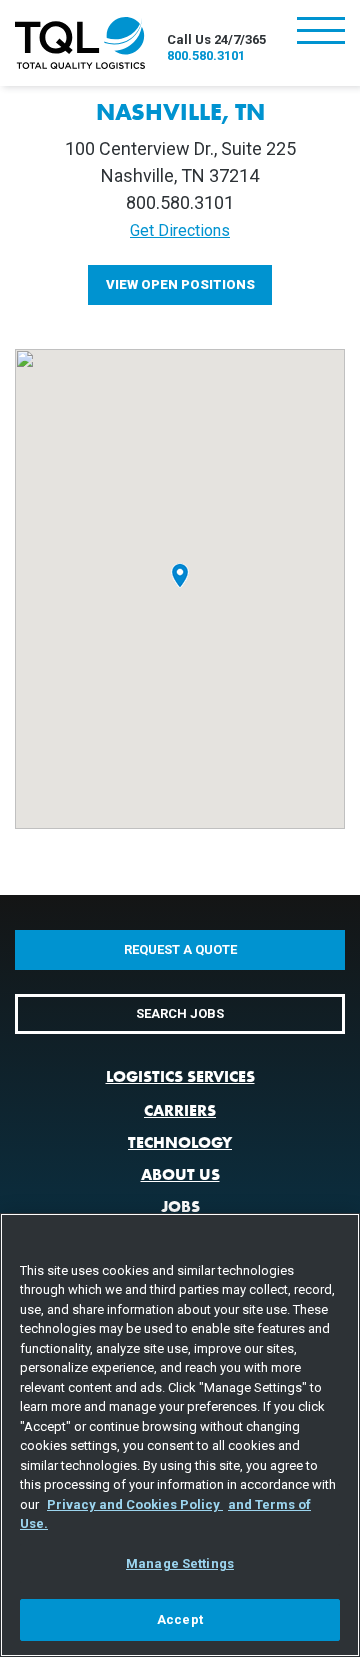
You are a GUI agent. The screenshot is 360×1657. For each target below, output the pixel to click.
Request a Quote (180, 949)
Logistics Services (180, 1076)
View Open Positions (180, 284)
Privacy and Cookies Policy (135, 1504)
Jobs (180, 1206)
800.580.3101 (206, 55)
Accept (180, 1619)
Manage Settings (180, 1563)
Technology (180, 1142)
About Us (180, 1174)
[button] (180, 575)
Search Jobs (180, 1013)
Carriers (180, 1110)
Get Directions (180, 230)
